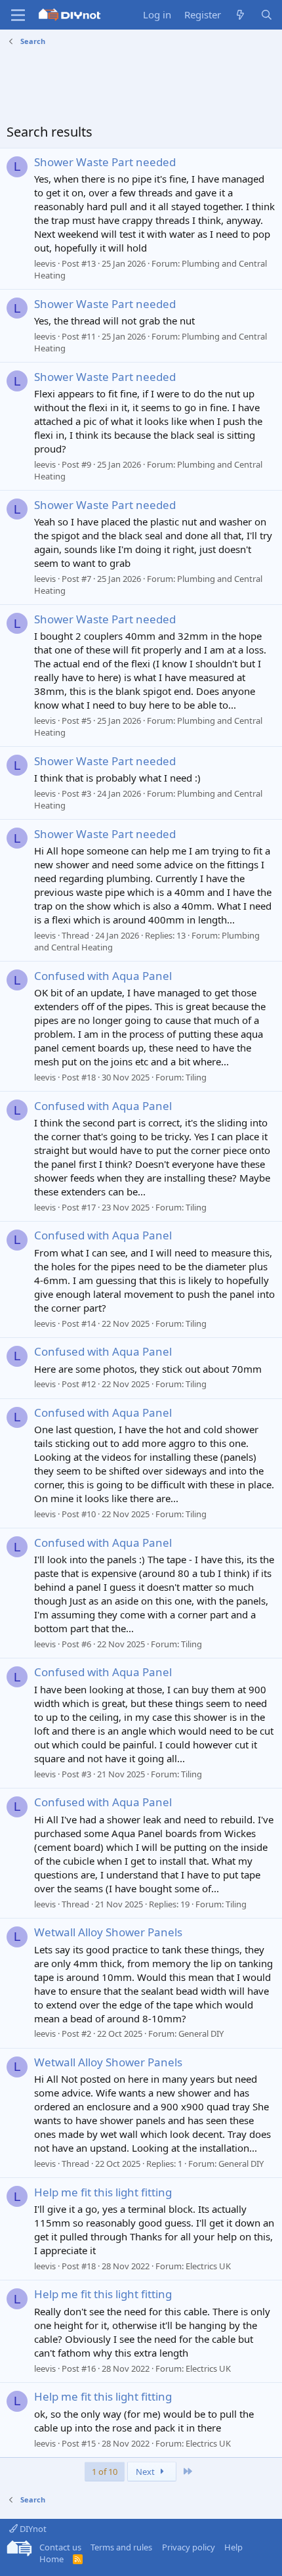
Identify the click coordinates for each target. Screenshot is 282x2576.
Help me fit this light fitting (103, 2192)
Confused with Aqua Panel (103, 976)
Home (51, 2559)
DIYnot (32, 2529)
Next (146, 2472)
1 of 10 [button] (105, 2472)
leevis (45, 263)
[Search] (267, 15)
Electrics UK (208, 2266)
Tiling (196, 1077)
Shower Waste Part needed (105, 162)
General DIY (201, 2033)
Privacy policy (189, 2547)
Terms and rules (121, 2547)
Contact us (60, 2547)
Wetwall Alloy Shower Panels (108, 1932)
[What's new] (240, 15)
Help (233, 2547)
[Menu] (18, 15)
